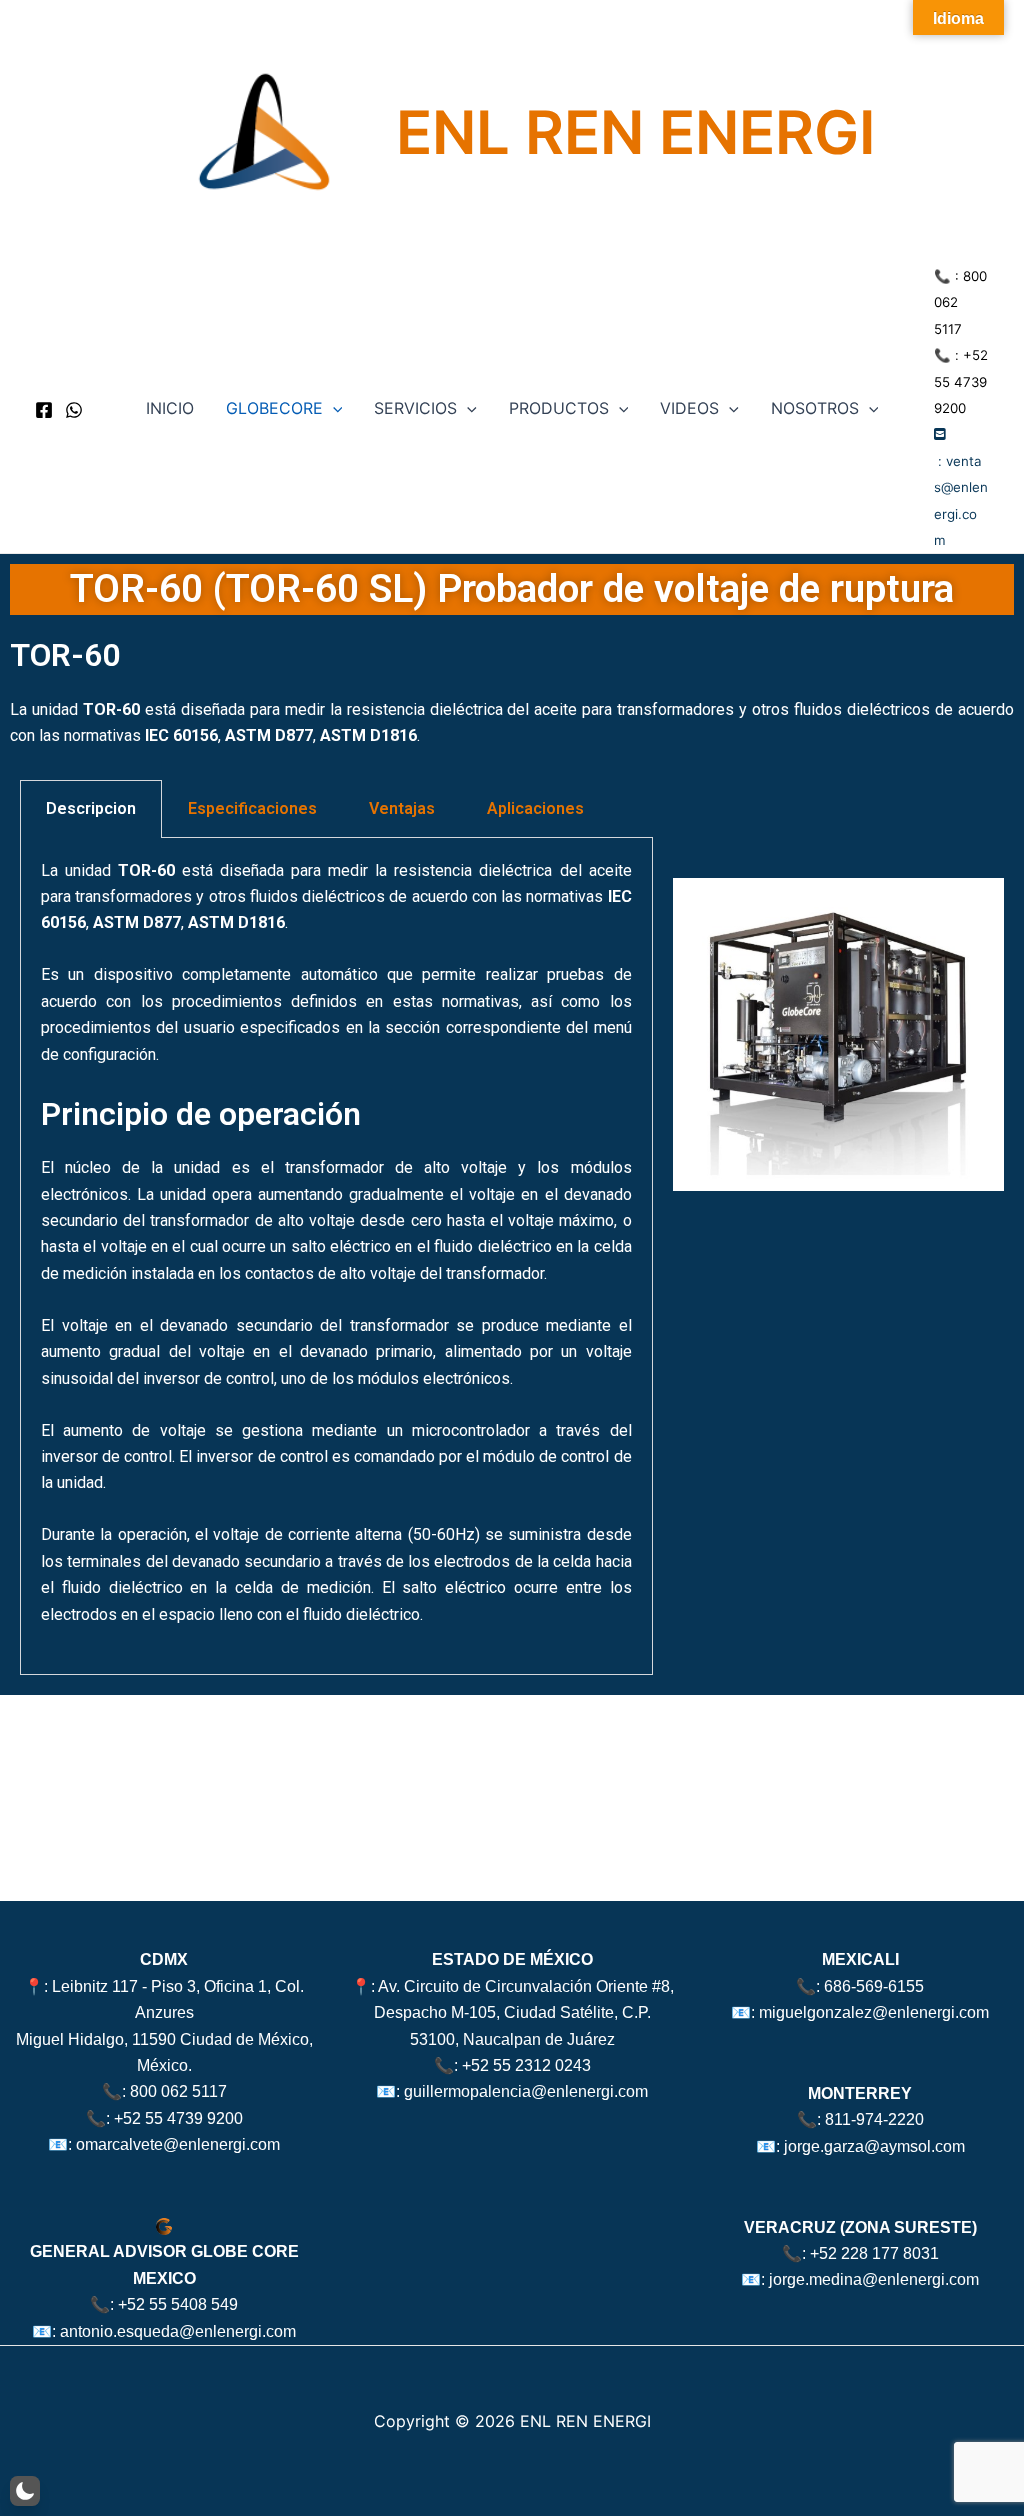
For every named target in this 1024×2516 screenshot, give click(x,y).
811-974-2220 (874, 2119)
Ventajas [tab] (402, 808)
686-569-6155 (874, 1986)
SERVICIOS (415, 408)
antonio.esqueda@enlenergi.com (178, 2331)
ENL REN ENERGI (635, 132)
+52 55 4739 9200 (961, 381)
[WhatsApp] (74, 410)
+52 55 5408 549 (178, 2304)
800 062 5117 (178, 2091)
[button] (25, 2491)
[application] (333, 408)
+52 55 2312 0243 (526, 2065)
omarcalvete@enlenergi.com (178, 2144)
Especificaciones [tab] (252, 808)
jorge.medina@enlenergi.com (874, 2279)
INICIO (170, 408)
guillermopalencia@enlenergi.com (526, 2091)
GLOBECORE (274, 408)
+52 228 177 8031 (874, 2253)
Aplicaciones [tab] (535, 808)
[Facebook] (44, 410)
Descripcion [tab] (91, 808)
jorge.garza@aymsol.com (874, 2146)
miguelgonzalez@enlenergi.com (874, 2012)
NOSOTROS (815, 408)
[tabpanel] (336, 1256)
